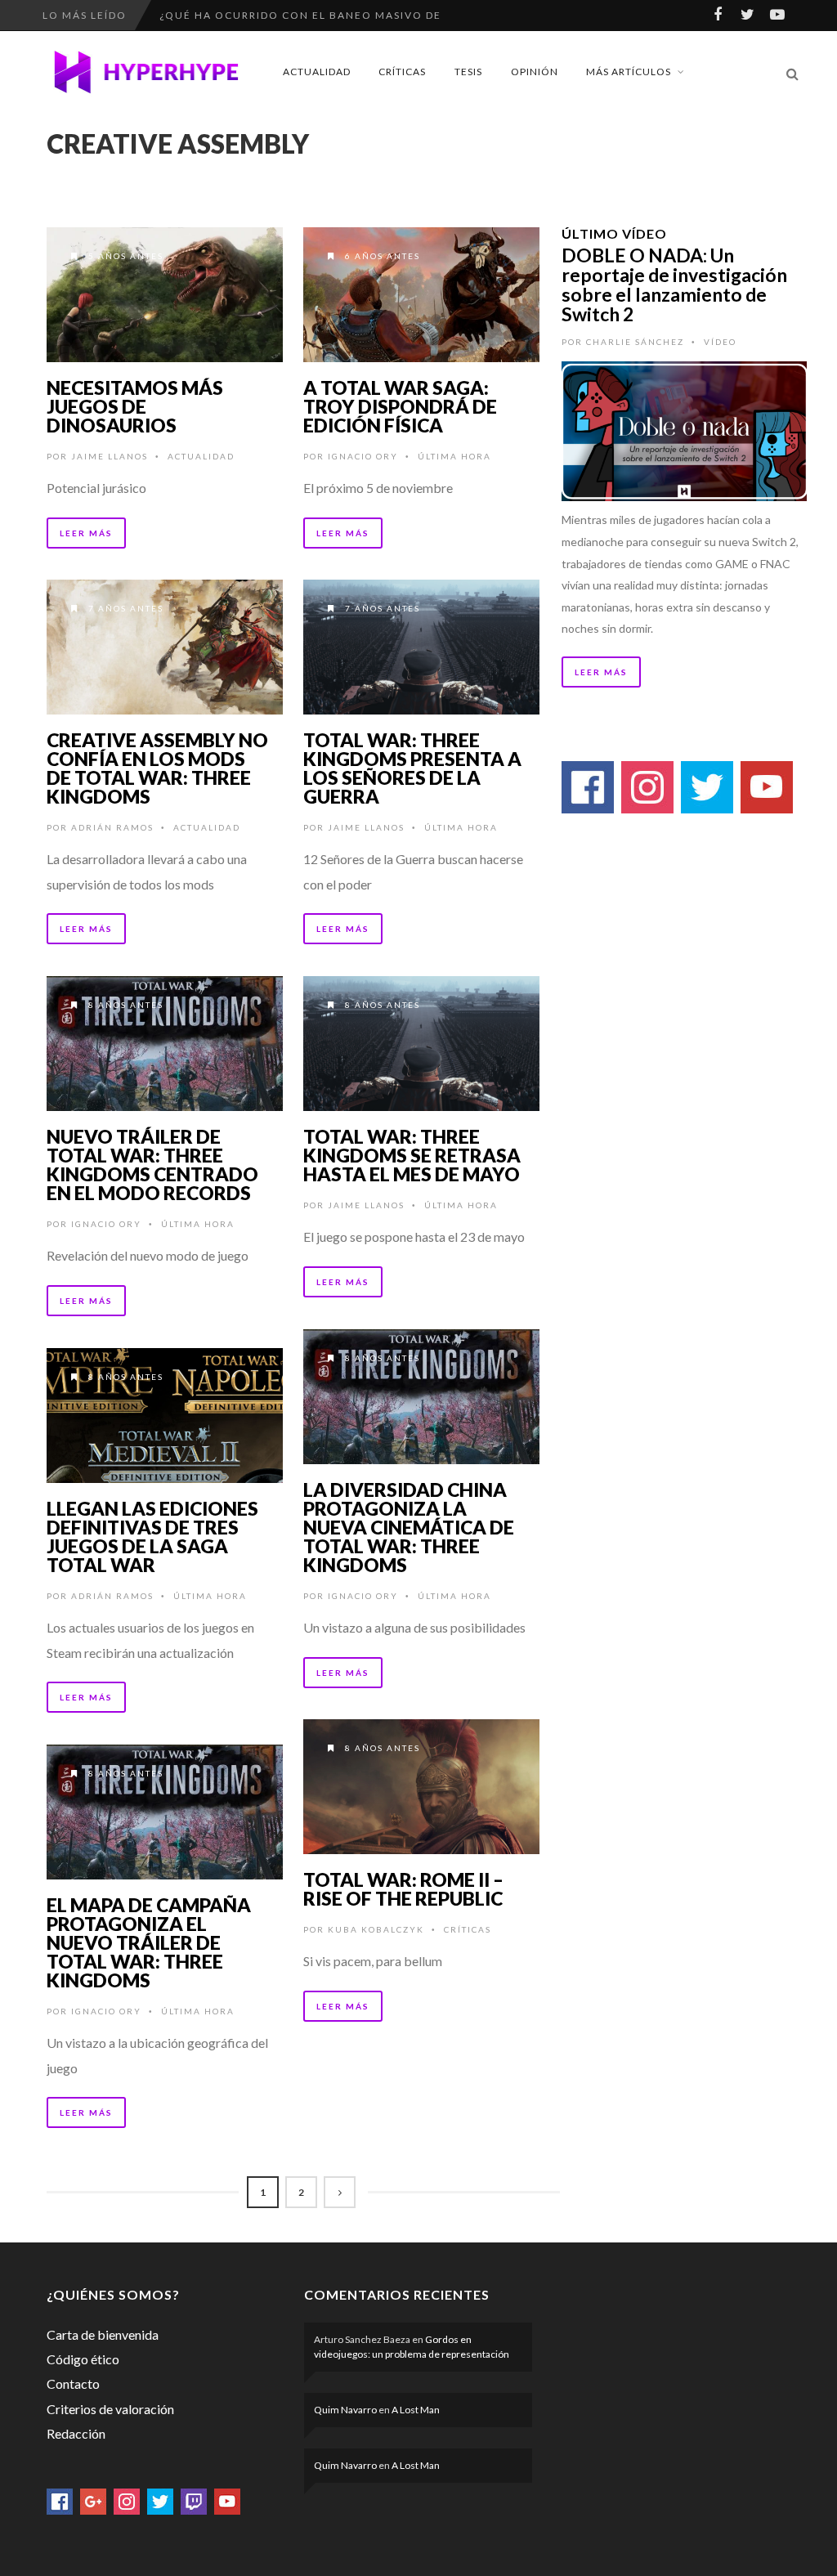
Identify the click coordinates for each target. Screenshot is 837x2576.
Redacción (76, 2433)
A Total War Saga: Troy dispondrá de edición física (400, 406)
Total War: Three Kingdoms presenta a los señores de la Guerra (412, 768)
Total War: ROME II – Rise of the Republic (403, 1889)
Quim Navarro (345, 2410)
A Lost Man (416, 2410)
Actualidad (317, 72)
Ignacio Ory (363, 456)
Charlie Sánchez (635, 342)
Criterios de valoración (110, 2409)
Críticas (402, 72)
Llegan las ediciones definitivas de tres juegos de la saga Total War (152, 1537)
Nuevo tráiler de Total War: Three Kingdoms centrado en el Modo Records (152, 1165)
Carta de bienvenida (103, 2334)
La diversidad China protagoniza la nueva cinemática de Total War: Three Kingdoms (409, 1527)
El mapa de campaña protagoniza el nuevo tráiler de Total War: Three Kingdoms (149, 1942)
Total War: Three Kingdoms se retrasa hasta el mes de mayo (412, 1155)
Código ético (83, 2359)
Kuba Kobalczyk (376, 1929)
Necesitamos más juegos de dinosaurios (135, 406)
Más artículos (629, 72)
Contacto (73, 2383)
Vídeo (720, 342)
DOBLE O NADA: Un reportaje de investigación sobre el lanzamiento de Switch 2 (674, 284)
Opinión (535, 72)
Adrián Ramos (112, 827)
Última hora (454, 456)
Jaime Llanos (110, 456)
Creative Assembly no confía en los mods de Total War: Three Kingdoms (157, 768)
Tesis (468, 72)
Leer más (86, 533)
